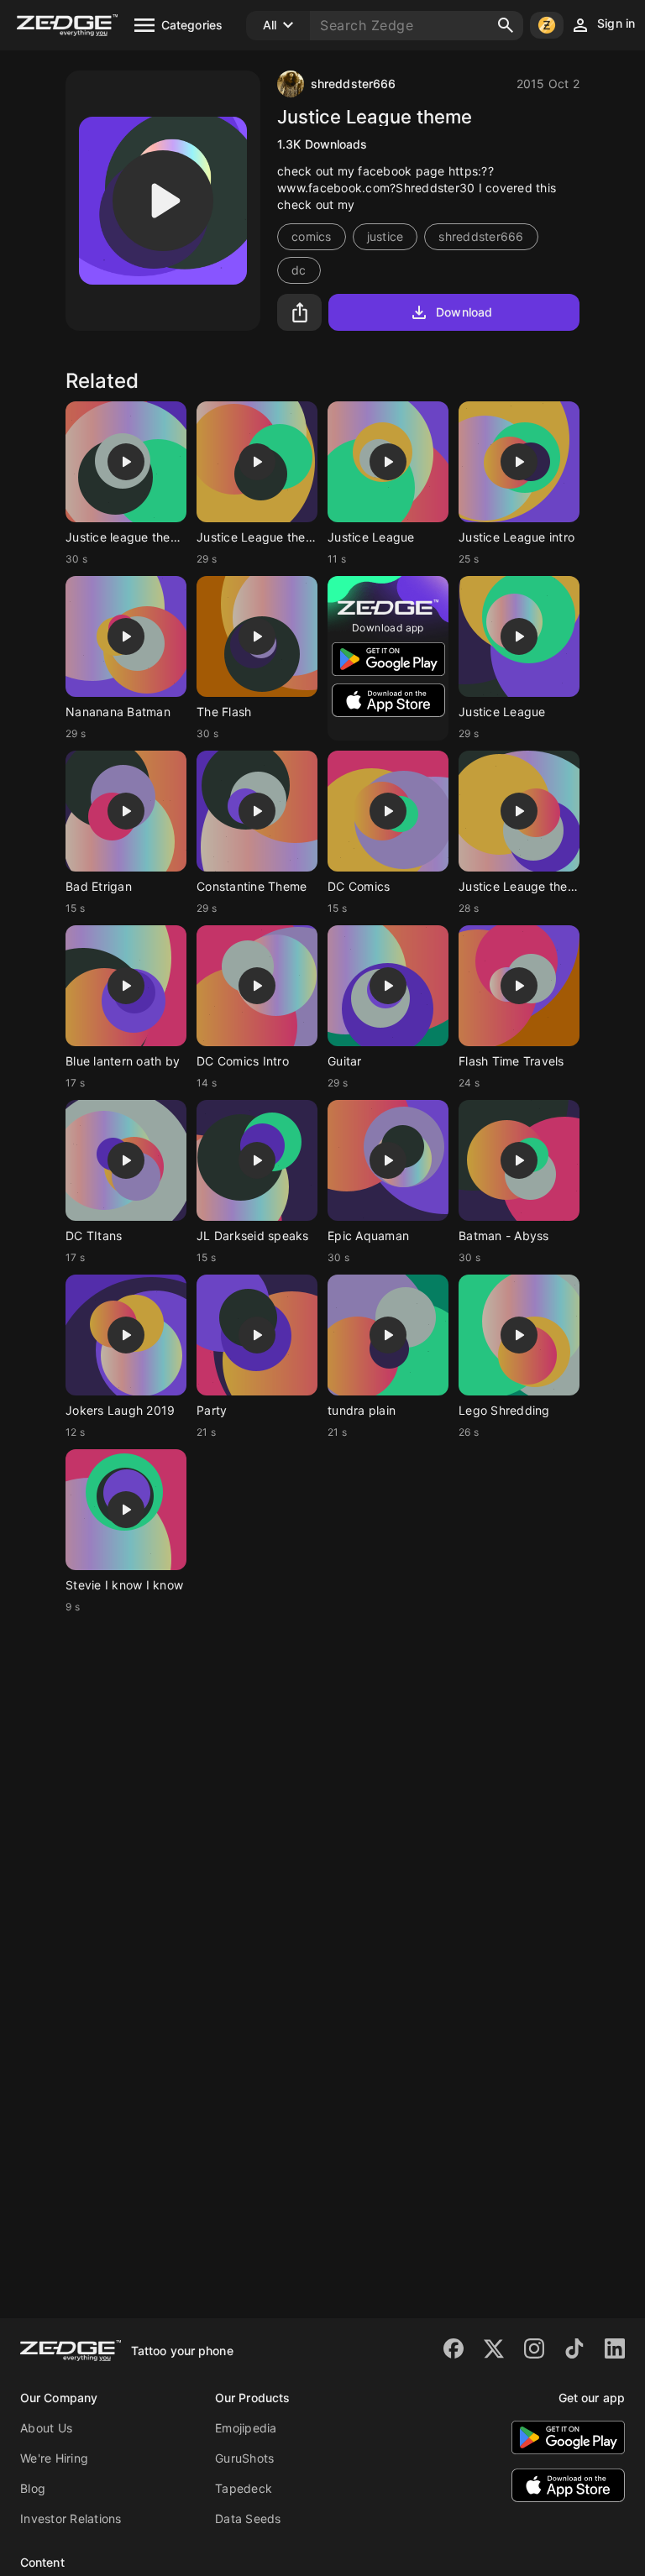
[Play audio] (163, 201)
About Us (46, 2428)
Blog (33, 2488)
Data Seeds (248, 2518)
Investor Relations (71, 2518)
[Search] (506, 25)
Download (464, 312)
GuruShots (244, 2458)
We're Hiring (54, 2458)
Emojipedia (246, 2428)
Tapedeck (244, 2488)
